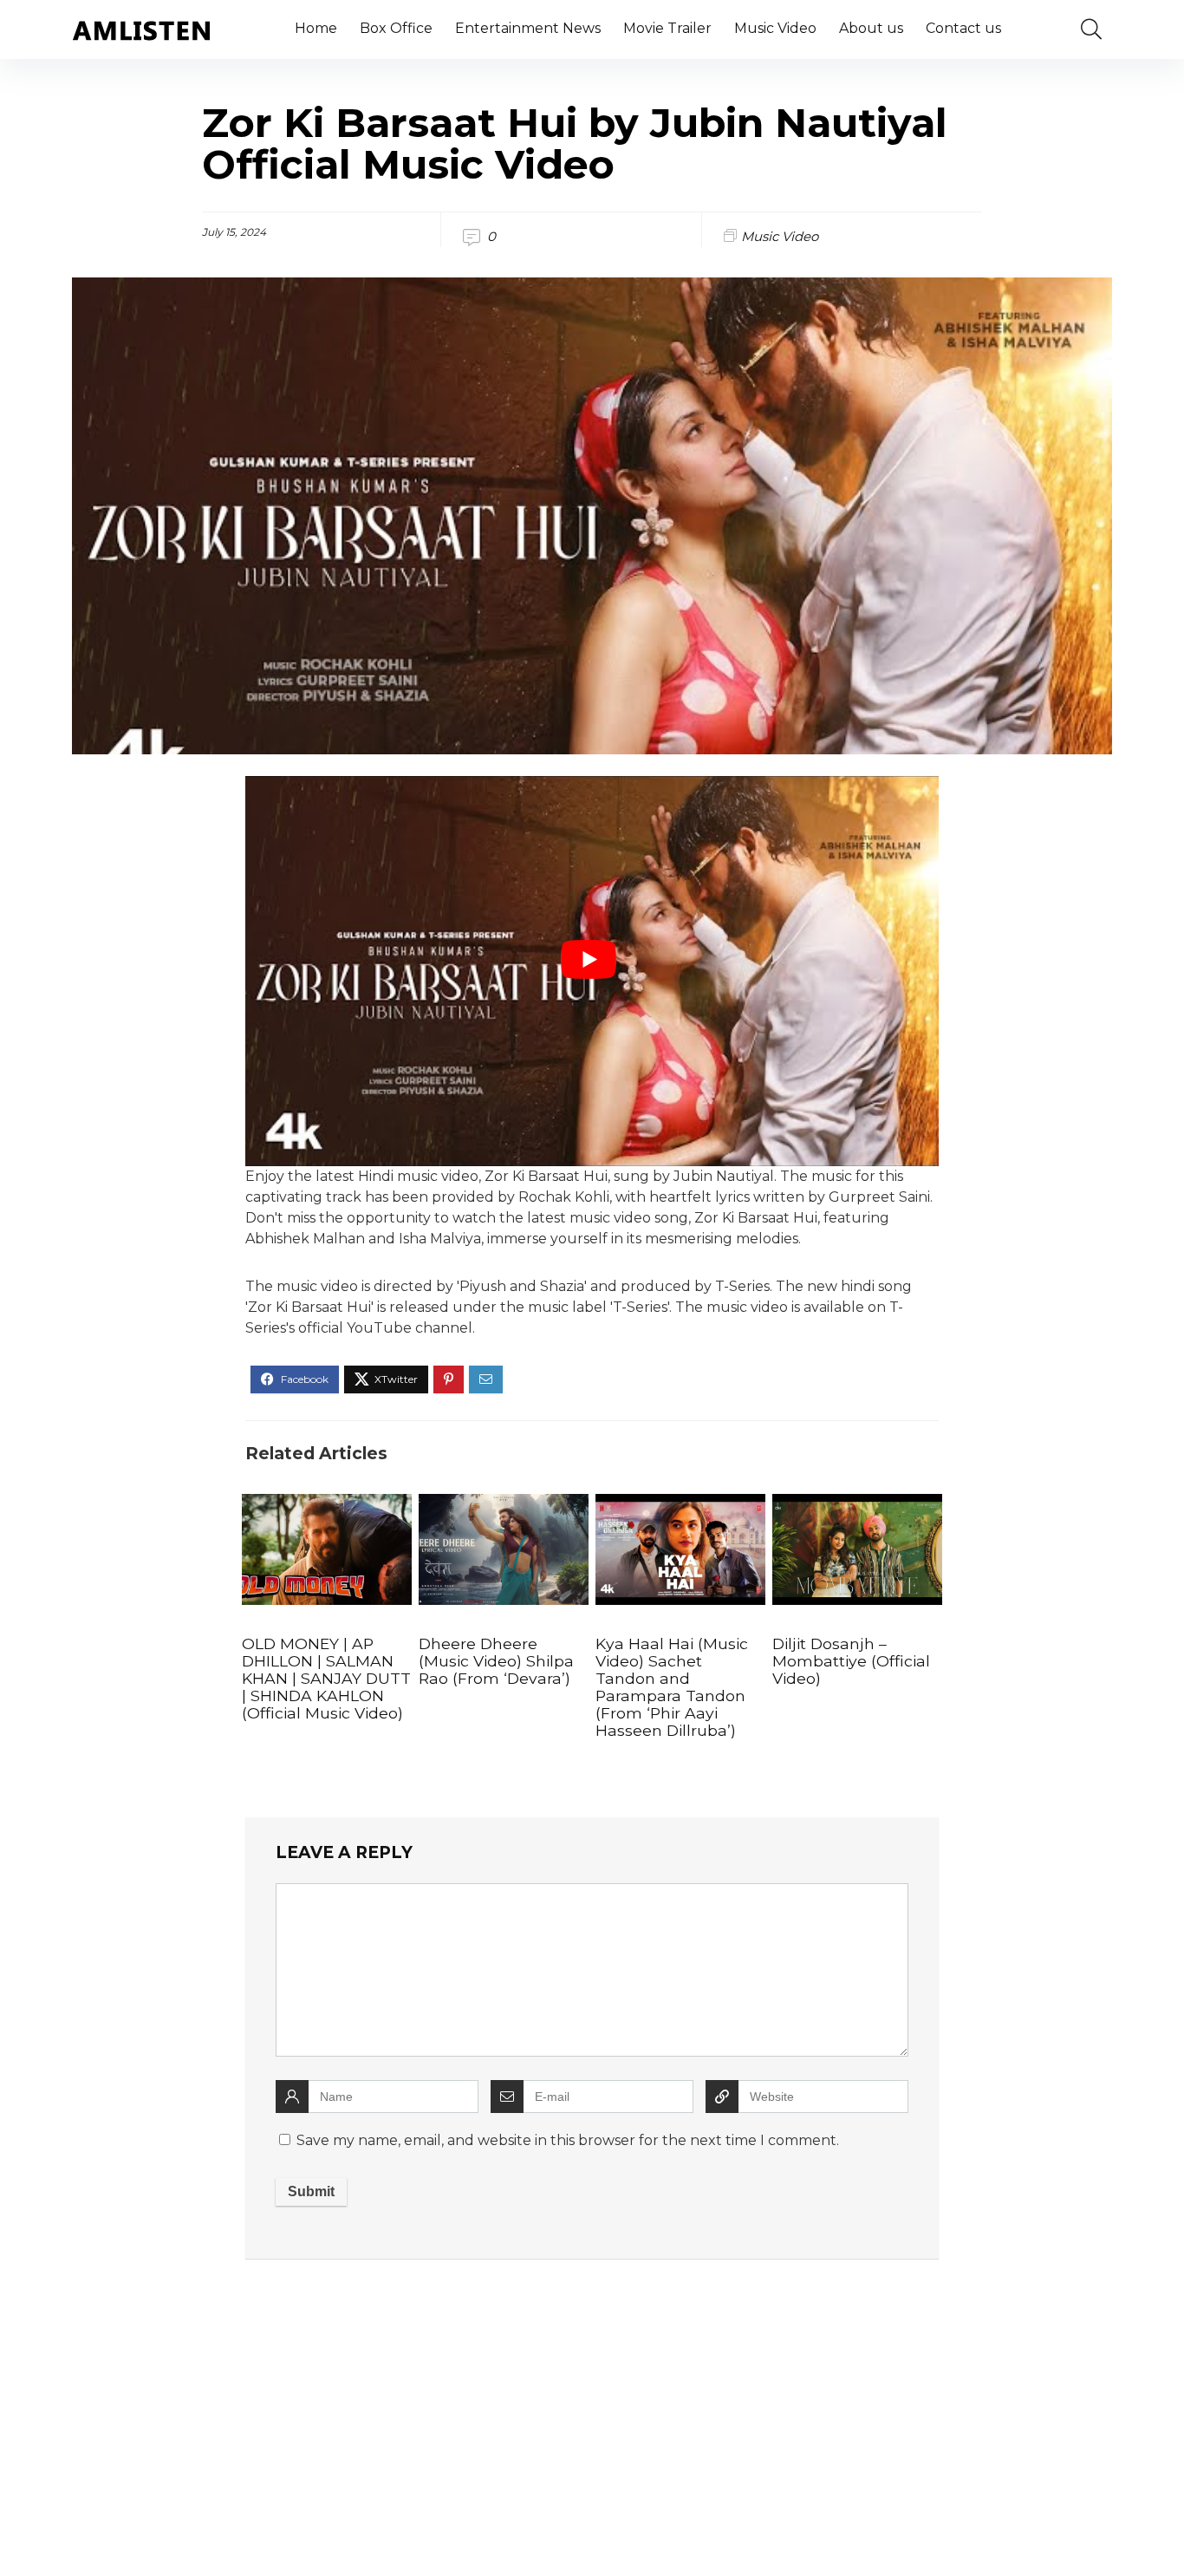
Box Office (396, 28)
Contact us (963, 28)
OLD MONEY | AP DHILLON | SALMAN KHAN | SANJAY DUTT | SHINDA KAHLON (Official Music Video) (326, 1678)
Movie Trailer (667, 28)
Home (316, 28)
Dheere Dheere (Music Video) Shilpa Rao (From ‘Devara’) (496, 1661)
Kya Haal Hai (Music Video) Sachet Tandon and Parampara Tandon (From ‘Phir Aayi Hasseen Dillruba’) (672, 1687)
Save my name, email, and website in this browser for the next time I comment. (568, 2140)
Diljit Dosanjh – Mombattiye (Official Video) (851, 1661)
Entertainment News (528, 28)
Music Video (775, 28)
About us (871, 28)
